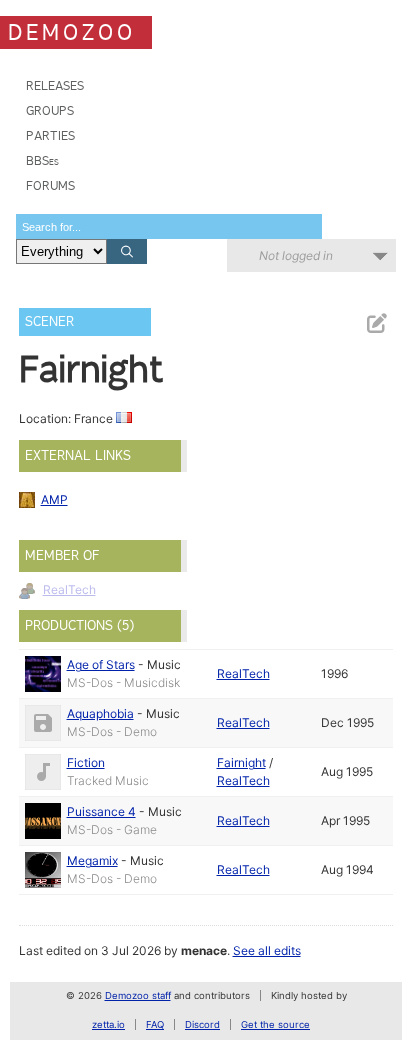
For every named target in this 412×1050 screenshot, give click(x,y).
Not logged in (296, 255)
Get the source (275, 1024)
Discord (202, 1024)
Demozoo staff (138, 995)
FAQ (155, 1024)
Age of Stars (101, 664)
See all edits (267, 950)
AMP (54, 499)
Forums (50, 185)
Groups (50, 110)
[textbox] (169, 226)
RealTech (69, 589)
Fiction (86, 762)
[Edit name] (376, 323)
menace (204, 950)
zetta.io (108, 1024)
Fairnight (241, 762)
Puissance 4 (101, 811)
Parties (50, 135)
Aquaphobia (100, 713)
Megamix (92, 860)
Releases (55, 85)
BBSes (42, 160)
